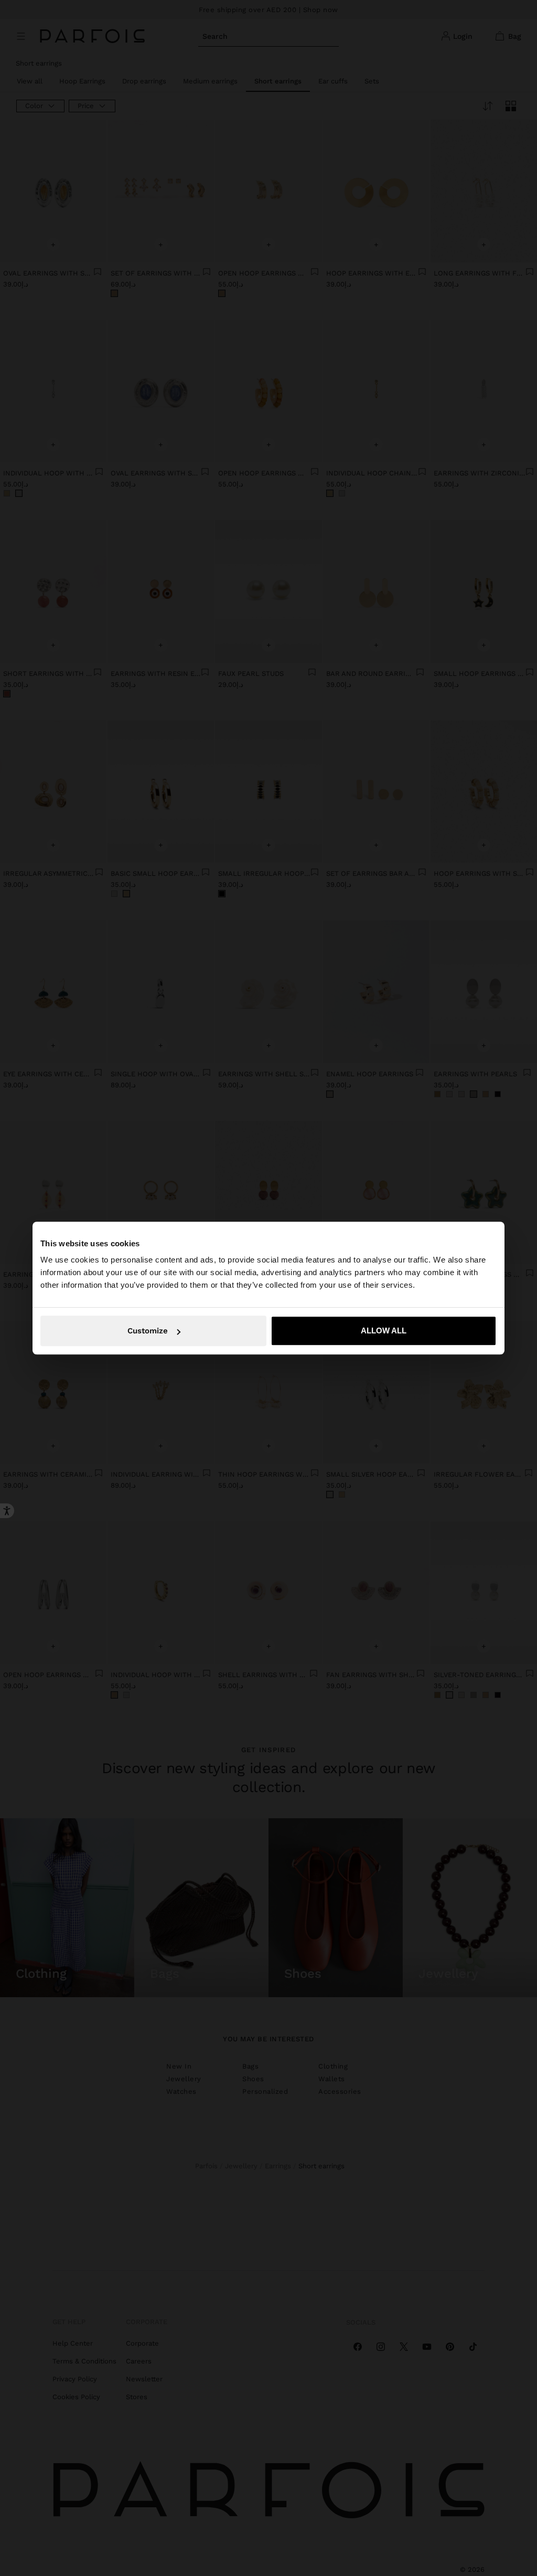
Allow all (384, 1331)
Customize (148, 1331)
